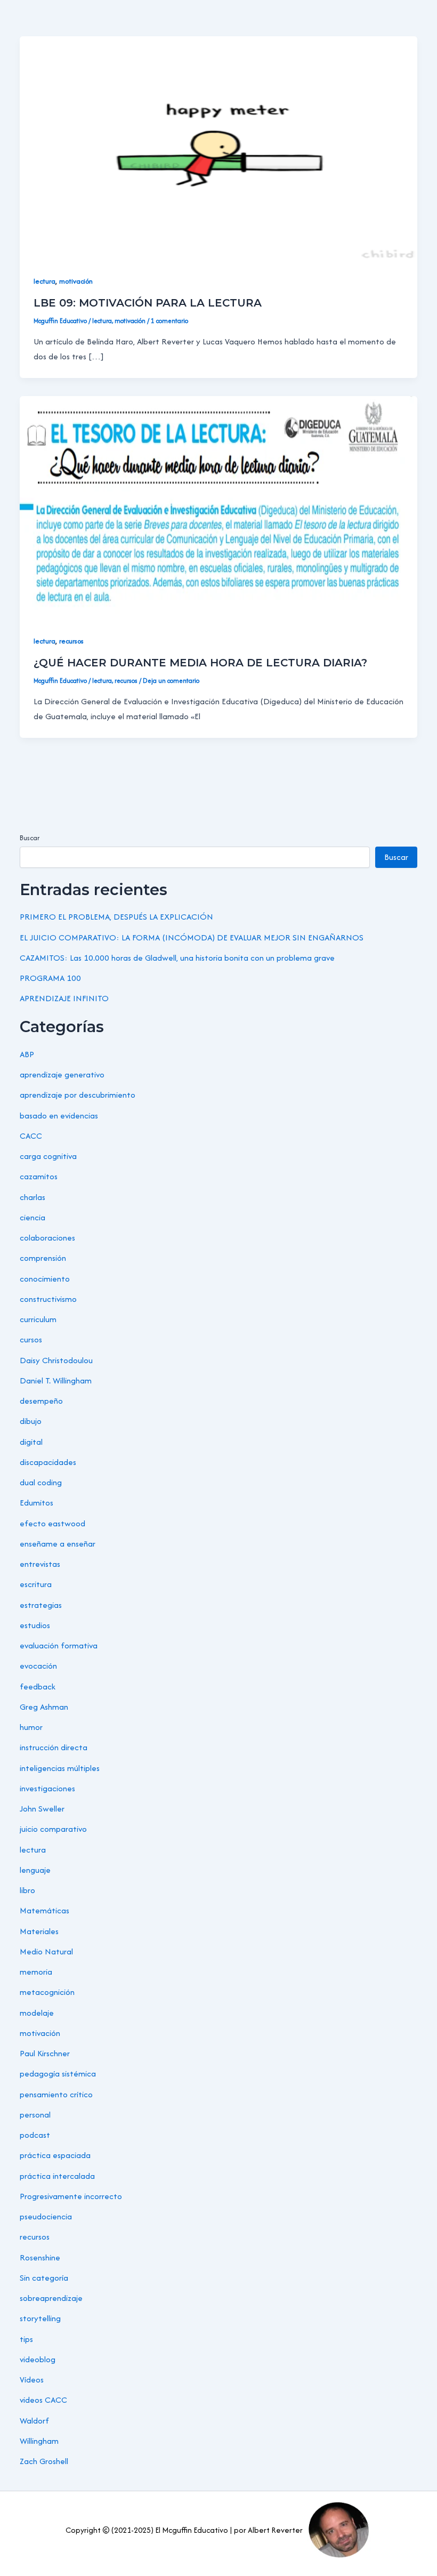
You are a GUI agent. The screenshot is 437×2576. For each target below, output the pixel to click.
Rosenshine (40, 2257)
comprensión (43, 1258)
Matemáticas (44, 1910)
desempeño (41, 1401)
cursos (31, 1339)
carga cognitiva (48, 1156)
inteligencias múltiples (60, 1768)
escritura (36, 1584)
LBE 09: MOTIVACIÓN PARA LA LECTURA (148, 303)
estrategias (41, 1605)
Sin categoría (44, 2278)
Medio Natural (46, 1951)
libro (27, 1890)
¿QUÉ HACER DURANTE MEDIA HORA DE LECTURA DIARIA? (200, 663)
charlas (33, 1197)
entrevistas (40, 1564)
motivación (76, 281)
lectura (44, 281)
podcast (35, 2135)
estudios (35, 1625)
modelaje (37, 2013)
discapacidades (48, 1462)
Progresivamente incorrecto (71, 2196)
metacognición (47, 1992)
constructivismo (48, 1299)
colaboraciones (47, 1238)
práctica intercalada (57, 2176)
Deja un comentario (171, 681)
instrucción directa (54, 1747)
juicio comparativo (53, 1829)
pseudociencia (46, 2216)
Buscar (30, 838)
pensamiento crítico (56, 2094)
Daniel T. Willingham (56, 1380)
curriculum (38, 1319)
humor (31, 1727)
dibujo (31, 1421)
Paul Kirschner (45, 2053)
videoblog (38, 2359)
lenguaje (35, 1870)
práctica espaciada (55, 2155)
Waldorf (34, 2421)
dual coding (41, 1482)
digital (31, 1442)
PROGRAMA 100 (50, 978)
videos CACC (43, 2400)
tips (26, 2339)
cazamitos (39, 1176)
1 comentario (169, 321)
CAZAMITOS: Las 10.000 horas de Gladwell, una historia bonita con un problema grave (177, 958)
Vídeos (32, 2380)
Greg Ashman (44, 1707)
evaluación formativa (59, 1645)
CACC (31, 1136)
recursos (71, 641)
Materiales (39, 1931)
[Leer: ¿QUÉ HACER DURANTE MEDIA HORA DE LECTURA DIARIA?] (218, 507)
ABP (27, 1054)
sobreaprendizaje (51, 2298)
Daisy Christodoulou (56, 1360)
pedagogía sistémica (58, 2074)
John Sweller (42, 1809)
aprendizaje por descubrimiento (78, 1095)
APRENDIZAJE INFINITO (64, 998)
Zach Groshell (44, 2461)
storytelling (40, 2318)
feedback (38, 1687)
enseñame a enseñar (58, 1544)
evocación (38, 1666)
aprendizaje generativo (62, 1074)
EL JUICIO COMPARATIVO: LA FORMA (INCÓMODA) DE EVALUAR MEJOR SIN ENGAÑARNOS (192, 937)
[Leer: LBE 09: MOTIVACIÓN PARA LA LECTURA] (218, 147)
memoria (36, 1972)
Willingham (39, 2441)
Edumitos (37, 1503)
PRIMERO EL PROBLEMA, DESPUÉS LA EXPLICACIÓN (116, 917)
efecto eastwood (52, 1523)
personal (35, 2115)
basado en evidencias (59, 1116)
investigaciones (47, 1788)
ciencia (33, 1217)
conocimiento (45, 1279)
